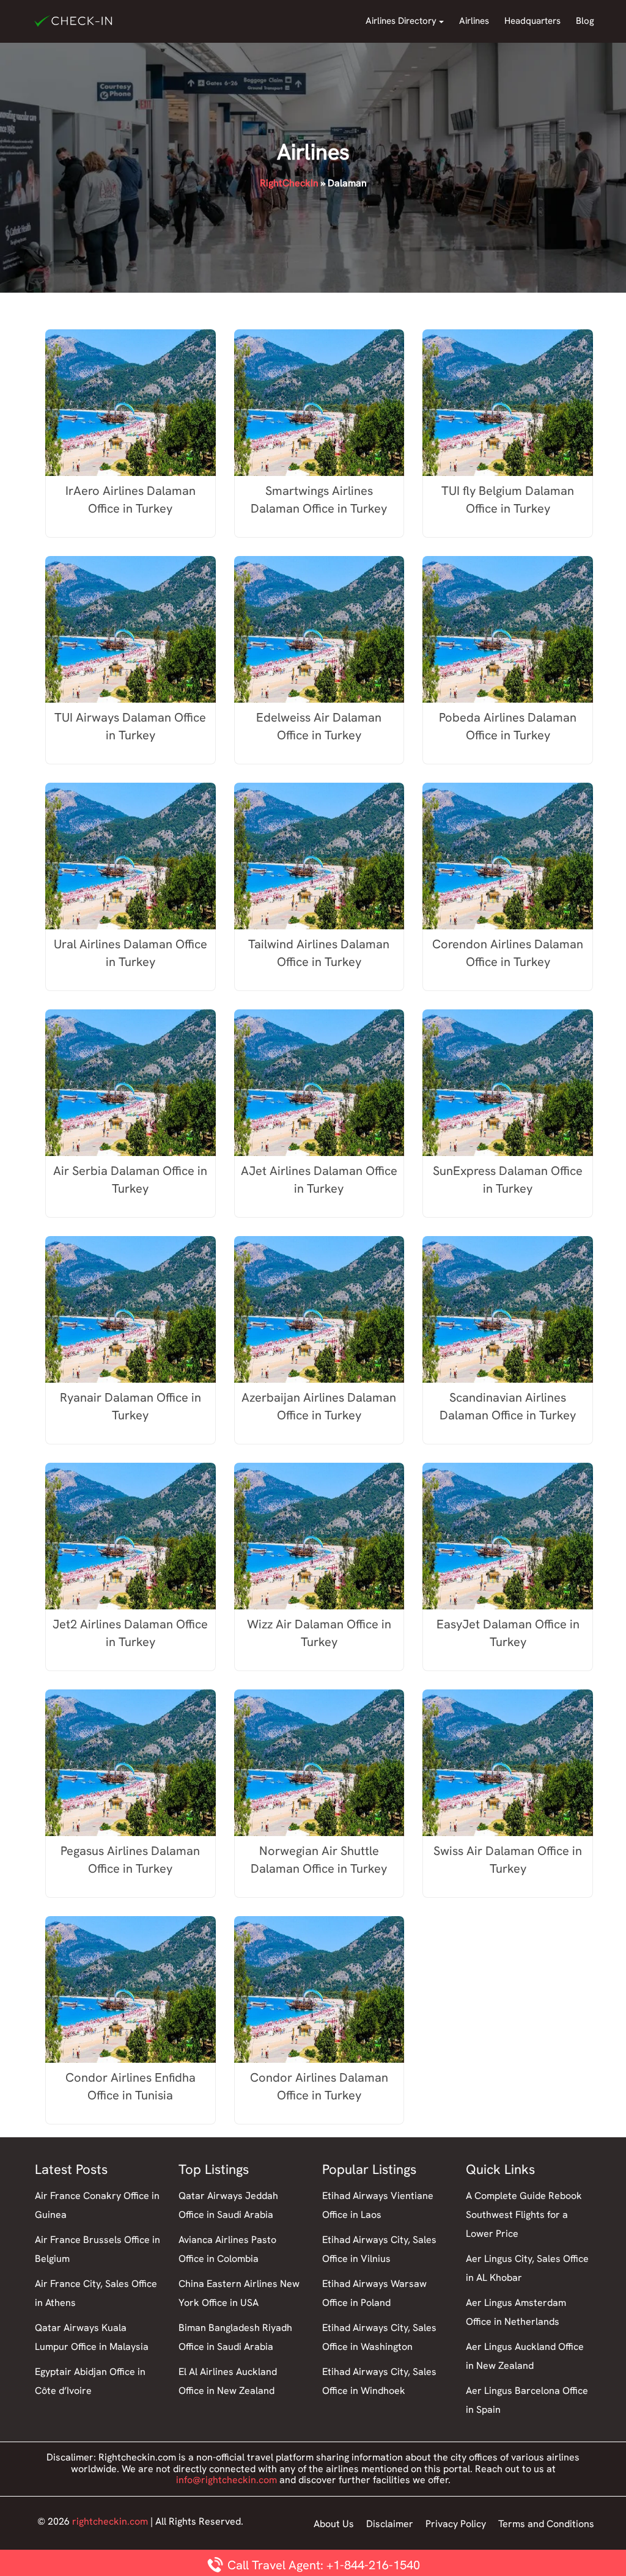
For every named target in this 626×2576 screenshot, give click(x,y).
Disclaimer (390, 2524)
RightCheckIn (289, 183)
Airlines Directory (401, 21)
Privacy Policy (456, 2524)
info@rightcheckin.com (226, 2480)
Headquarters (532, 21)
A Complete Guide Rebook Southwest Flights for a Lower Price (524, 2215)
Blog (585, 21)
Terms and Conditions (546, 2524)
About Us (334, 2524)
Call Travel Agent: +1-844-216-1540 (322, 2565)
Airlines (474, 21)
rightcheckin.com (110, 2521)
